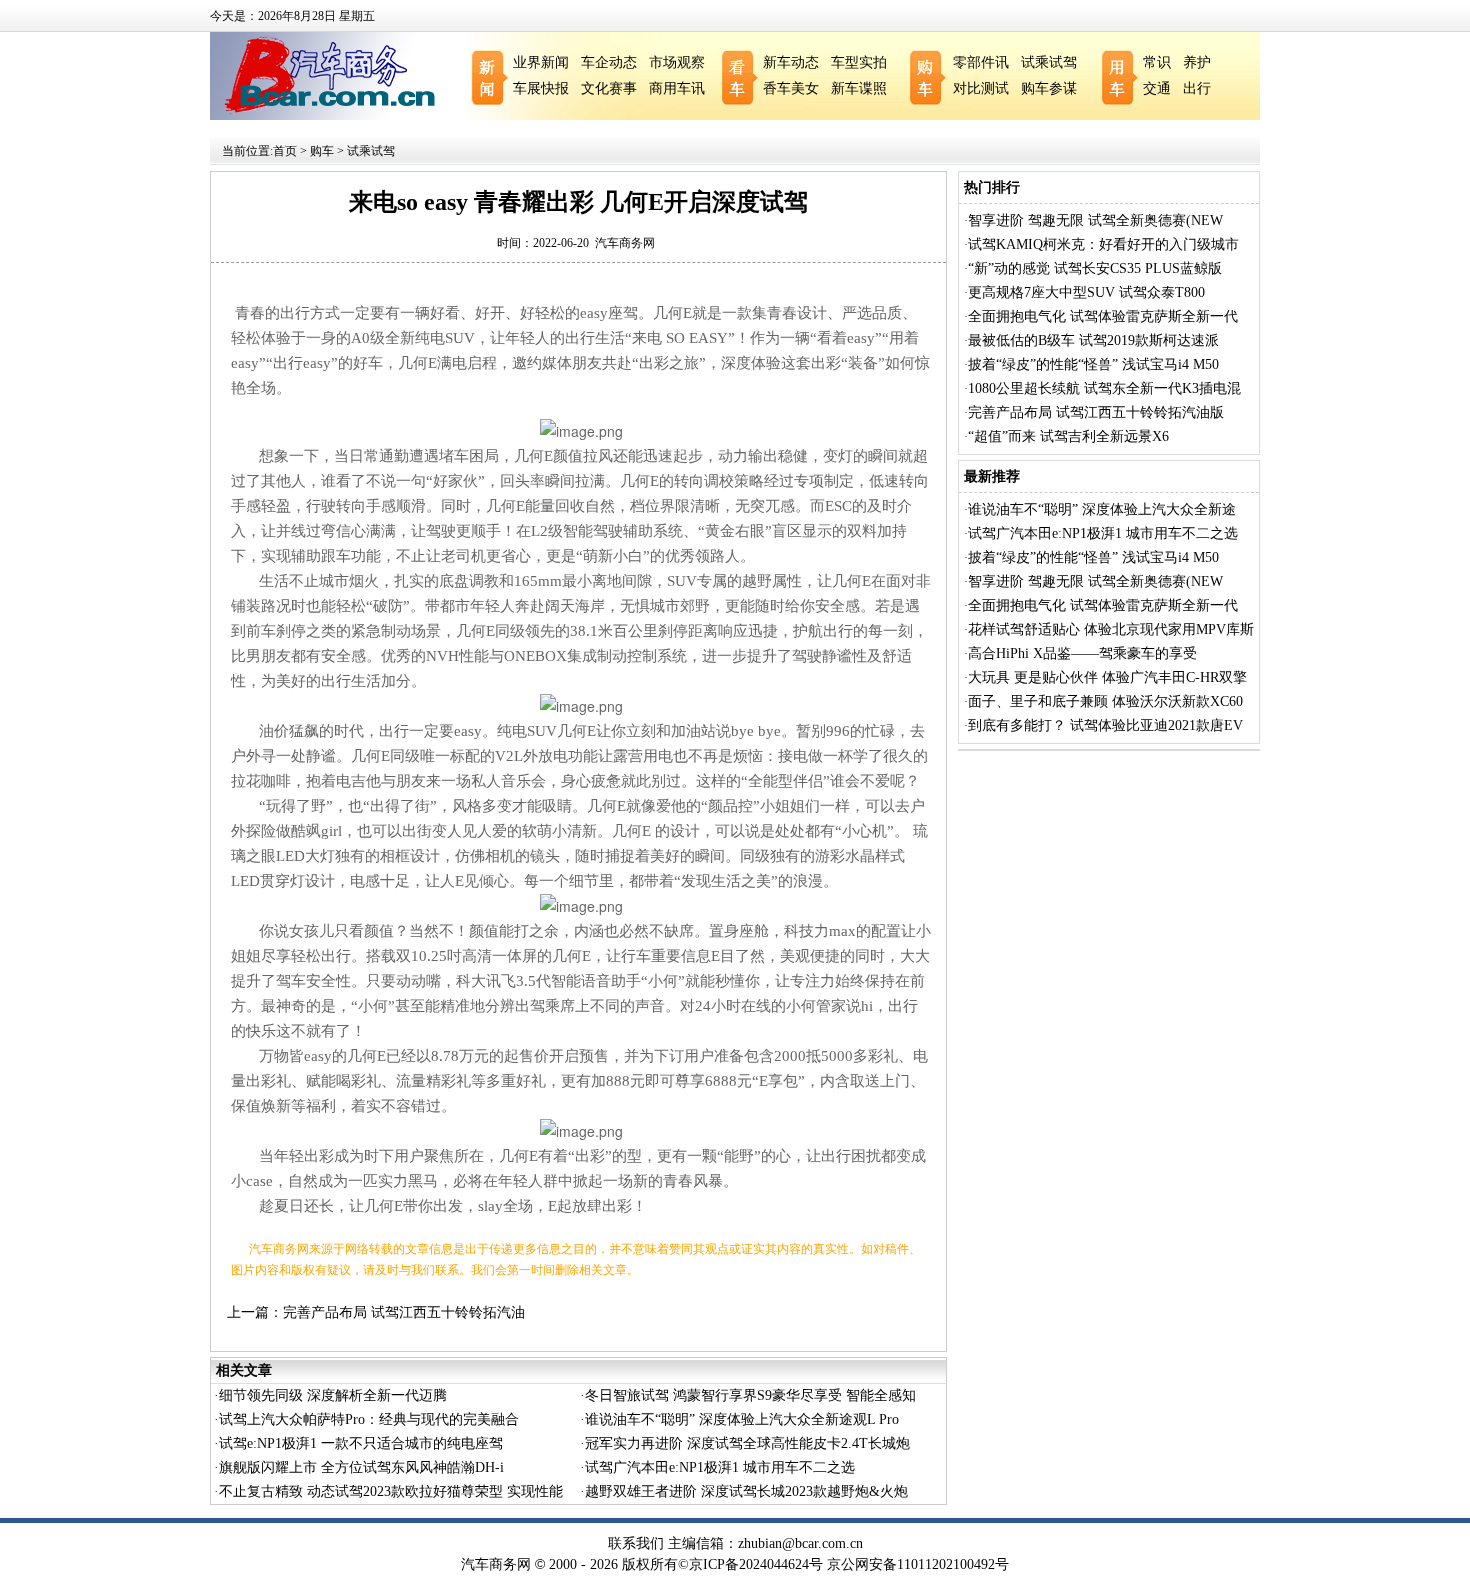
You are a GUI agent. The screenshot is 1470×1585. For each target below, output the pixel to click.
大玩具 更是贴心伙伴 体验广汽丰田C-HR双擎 (1107, 677)
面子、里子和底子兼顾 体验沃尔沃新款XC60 (1105, 701)
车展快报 (541, 88)
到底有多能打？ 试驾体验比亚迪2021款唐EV (1105, 725)
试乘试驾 (1049, 62)
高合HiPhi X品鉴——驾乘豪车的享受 (1082, 653)
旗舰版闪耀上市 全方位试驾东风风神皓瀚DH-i (361, 1467)
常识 (1157, 62)
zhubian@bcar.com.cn (800, 1543)
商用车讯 (677, 88)
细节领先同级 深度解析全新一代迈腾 (333, 1395)
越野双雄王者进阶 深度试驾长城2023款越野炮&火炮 (746, 1491)
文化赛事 (609, 88)
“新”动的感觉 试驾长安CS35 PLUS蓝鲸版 (1095, 268)
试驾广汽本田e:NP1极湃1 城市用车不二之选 (720, 1467)
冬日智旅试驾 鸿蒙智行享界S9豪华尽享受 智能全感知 (750, 1395)
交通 (1157, 88)
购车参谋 (1049, 88)
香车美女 (791, 88)
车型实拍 (859, 62)
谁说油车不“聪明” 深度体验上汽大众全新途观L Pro (742, 1419)
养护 (1197, 62)
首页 (285, 151)
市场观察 (677, 62)
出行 (1197, 88)
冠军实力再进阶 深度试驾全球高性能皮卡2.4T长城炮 (747, 1443)
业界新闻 (541, 62)
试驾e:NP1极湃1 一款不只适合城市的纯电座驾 (361, 1443)
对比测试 (981, 88)
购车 (322, 151)
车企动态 (609, 62)
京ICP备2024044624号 (756, 1564)
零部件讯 (981, 62)
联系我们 (636, 1543)
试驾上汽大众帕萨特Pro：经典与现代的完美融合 (369, 1419)
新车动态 (791, 62)
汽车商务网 (625, 243)
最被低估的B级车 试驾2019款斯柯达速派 (1093, 340)
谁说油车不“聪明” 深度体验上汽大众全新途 (1102, 509)
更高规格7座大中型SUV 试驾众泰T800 (1086, 292)
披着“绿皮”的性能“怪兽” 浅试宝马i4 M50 (1093, 364)
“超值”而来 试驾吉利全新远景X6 (1068, 436)
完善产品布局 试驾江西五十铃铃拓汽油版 (1096, 412)
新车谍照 (859, 88)
